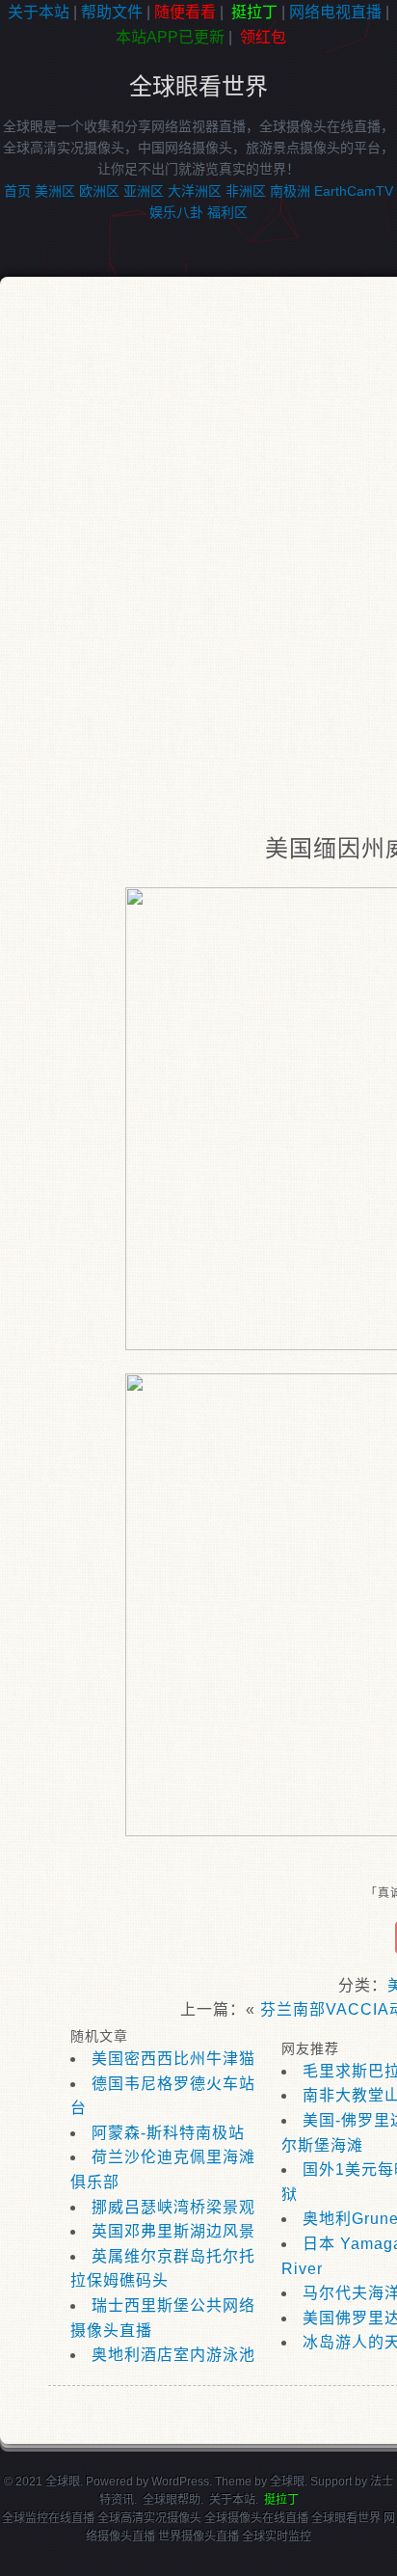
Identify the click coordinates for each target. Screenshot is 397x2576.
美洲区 (55, 191)
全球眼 (287, 2481)
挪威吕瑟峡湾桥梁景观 (173, 2207)
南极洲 (290, 191)
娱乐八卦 (176, 212)
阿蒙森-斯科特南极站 (168, 2133)
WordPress (180, 2481)
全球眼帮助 (172, 2500)
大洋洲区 (195, 191)
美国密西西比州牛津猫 (173, 2059)
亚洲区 (144, 191)
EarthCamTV (354, 191)
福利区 (227, 212)
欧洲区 (99, 191)
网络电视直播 (335, 12)
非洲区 (246, 191)
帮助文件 (112, 12)
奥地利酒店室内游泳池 (173, 2355)
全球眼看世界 (198, 86)
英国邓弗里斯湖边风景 (173, 2231)
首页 (17, 191)
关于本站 (39, 12)
